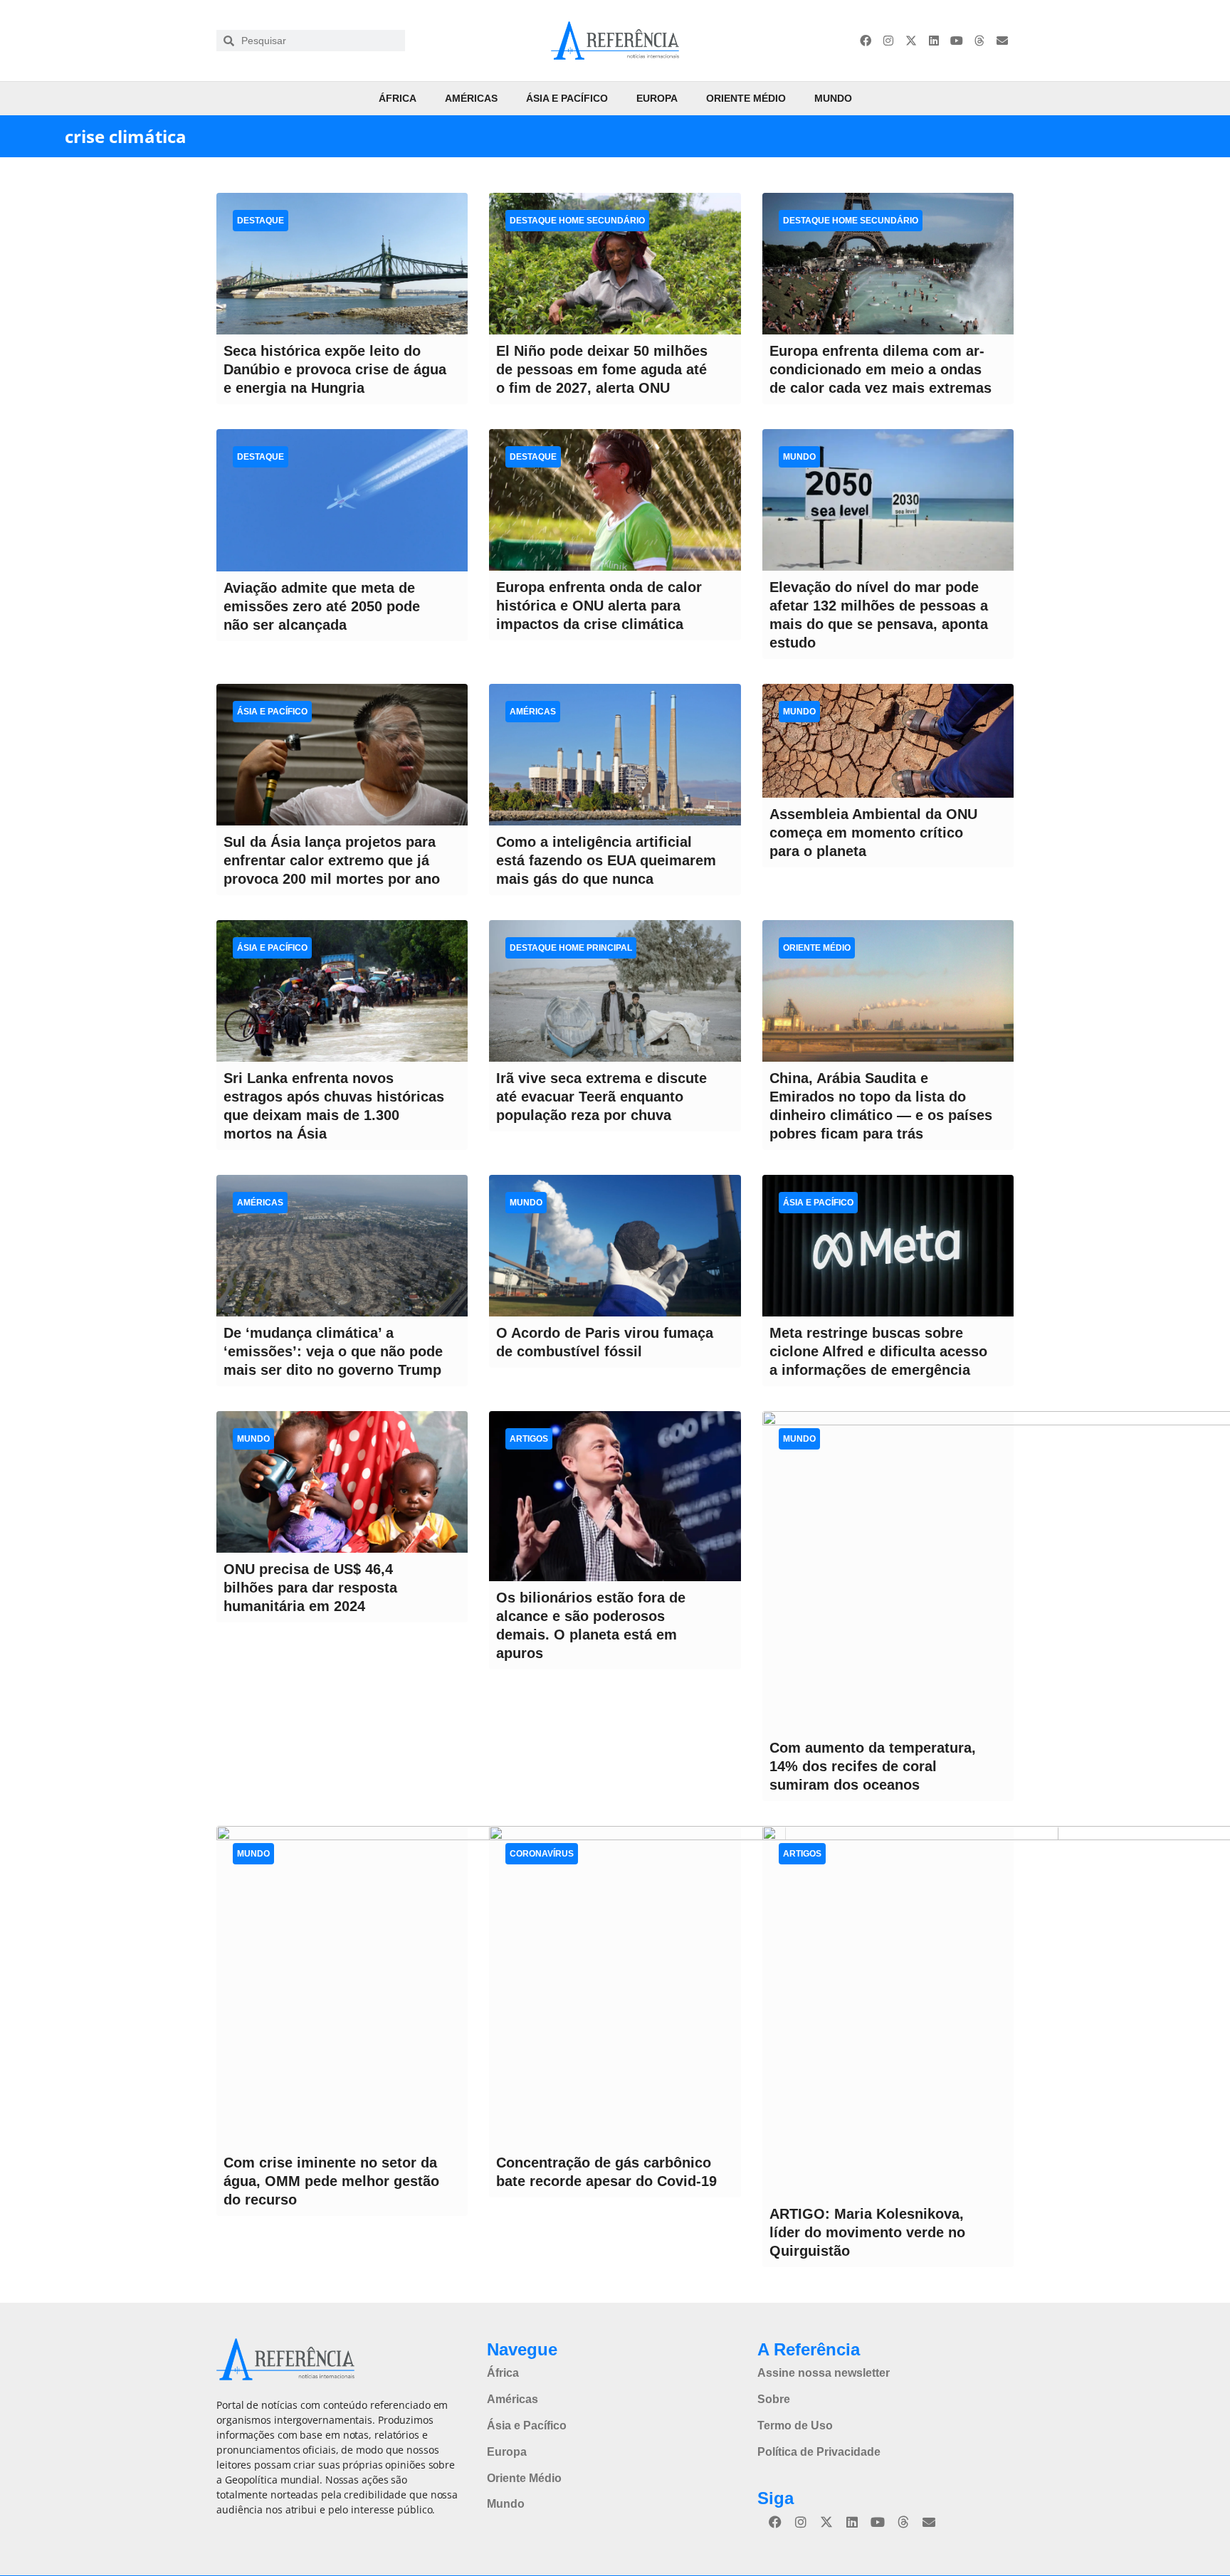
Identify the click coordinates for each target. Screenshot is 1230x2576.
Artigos (529, 1439)
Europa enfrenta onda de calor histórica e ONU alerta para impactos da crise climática (599, 606)
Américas (471, 98)
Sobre (774, 2399)
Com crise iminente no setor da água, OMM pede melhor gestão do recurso (331, 2181)
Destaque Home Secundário (577, 221)
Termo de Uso (795, 2425)
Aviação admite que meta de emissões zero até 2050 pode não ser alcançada (322, 606)
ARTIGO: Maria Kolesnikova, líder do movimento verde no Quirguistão (867, 2232)
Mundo (833, 98)
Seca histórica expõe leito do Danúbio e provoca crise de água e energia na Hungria (335, 369)
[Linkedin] (934, 41)
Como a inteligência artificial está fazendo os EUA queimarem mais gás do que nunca (606, 860)
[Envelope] (1002, 41)
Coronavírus (542, 1854)
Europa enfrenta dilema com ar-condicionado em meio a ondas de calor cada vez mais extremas (881, 369)
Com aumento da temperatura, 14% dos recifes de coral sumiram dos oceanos (873, 1766)
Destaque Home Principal (571, 948)
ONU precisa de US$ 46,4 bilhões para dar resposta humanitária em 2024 (310, 1588)
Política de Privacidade (819, 2452)
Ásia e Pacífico (567, 98)
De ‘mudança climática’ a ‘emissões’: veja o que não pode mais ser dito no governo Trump (333, 1351)
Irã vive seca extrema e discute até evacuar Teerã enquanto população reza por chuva (601, 1097)
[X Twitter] (911, 41)
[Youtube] (957, 41)
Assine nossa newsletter (824, 2373)
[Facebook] (866, 41)
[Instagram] (888, 41)
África (398, 98)
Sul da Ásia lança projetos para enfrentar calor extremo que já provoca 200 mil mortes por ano (332, 860)
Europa (657, 98)
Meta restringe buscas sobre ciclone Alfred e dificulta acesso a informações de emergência (878, 1351)
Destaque (261, 221)
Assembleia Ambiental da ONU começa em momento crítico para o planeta (873, 833)
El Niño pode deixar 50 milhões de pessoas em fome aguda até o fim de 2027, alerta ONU (602, 369)
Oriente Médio (746, 98)
